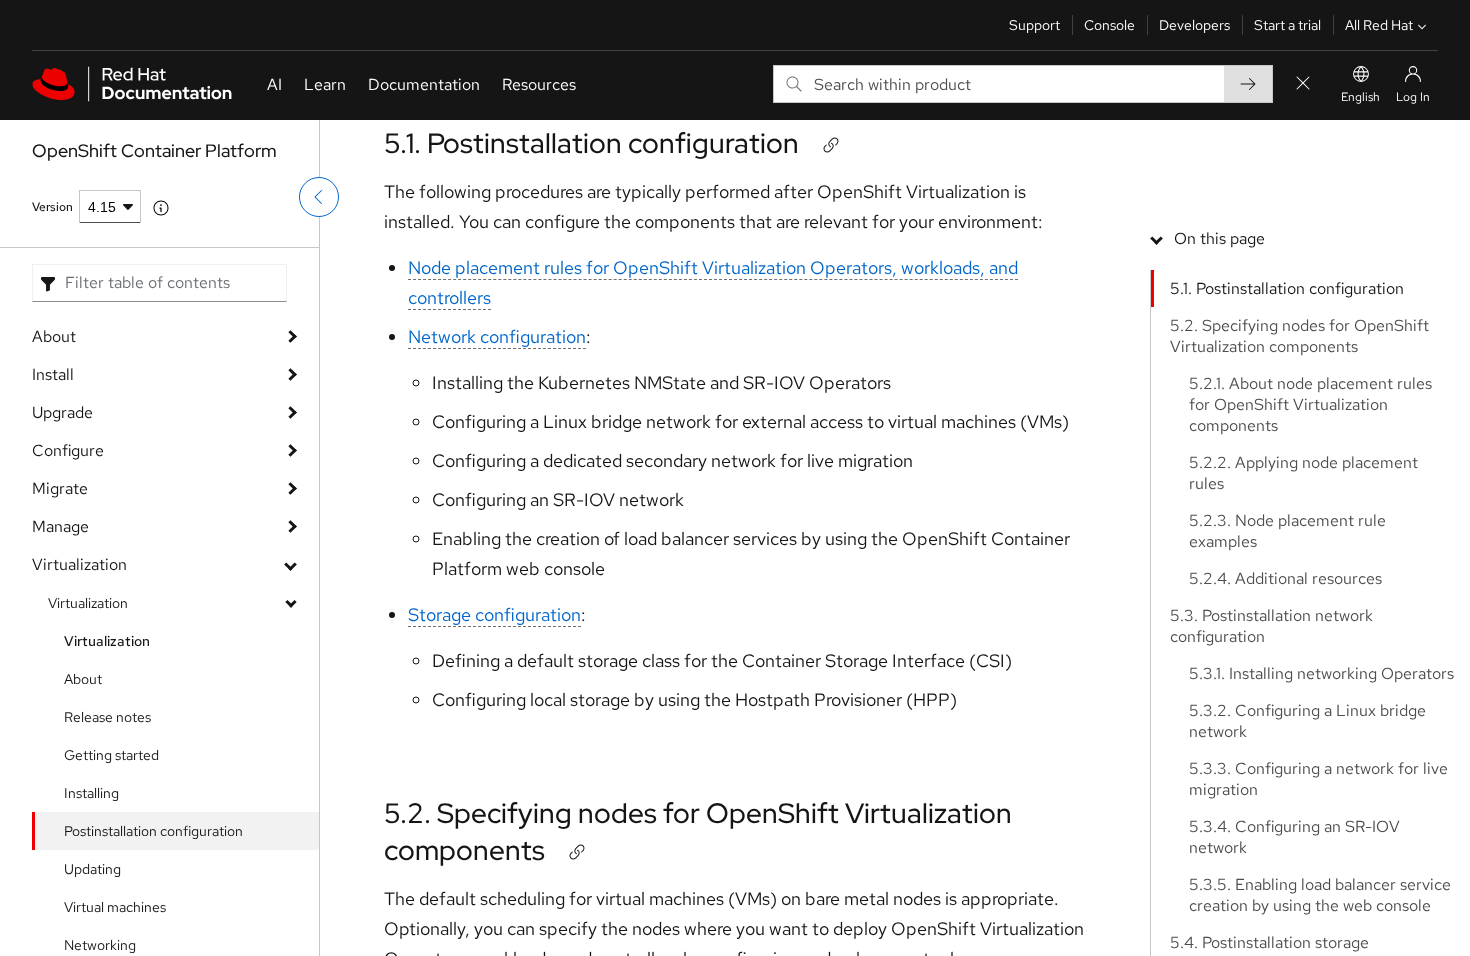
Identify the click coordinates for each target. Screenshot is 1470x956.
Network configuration (497, 336)
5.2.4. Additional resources (1285, 578)
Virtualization (79, 564)
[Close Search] (1303, 84)
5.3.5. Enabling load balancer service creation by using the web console (1320, 895)
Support (1034, 25)
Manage (60, 526)
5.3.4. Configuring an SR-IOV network (1294, 837)
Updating (92, 869)
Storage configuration (494, 614)
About (54, 336)
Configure (68, 450)
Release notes (107, 717)
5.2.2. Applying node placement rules (1303, 473)
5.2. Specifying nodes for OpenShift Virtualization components (698, 831)
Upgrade (62, 412)
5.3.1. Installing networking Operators (1321, 673)
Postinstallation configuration (153, 831)
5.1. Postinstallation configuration (591, 143)
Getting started (111, 755)
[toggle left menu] (319, 197)
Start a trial (1287, 25)
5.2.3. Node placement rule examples (1287, 531)
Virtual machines (115, 907)
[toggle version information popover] (161, 208)
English (1360, 97)
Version (52, 207)
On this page (1219, 238)
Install (53, 374)
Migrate (60, 488)
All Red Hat (1379, 25)
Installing (91, 793)
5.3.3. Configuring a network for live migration (1318, 779)
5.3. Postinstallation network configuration (1271, 626)
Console (1109, 25)
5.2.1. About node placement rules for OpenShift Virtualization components (1310, 404)
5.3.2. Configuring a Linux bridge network (1307, 721)
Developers (1194, 25)
